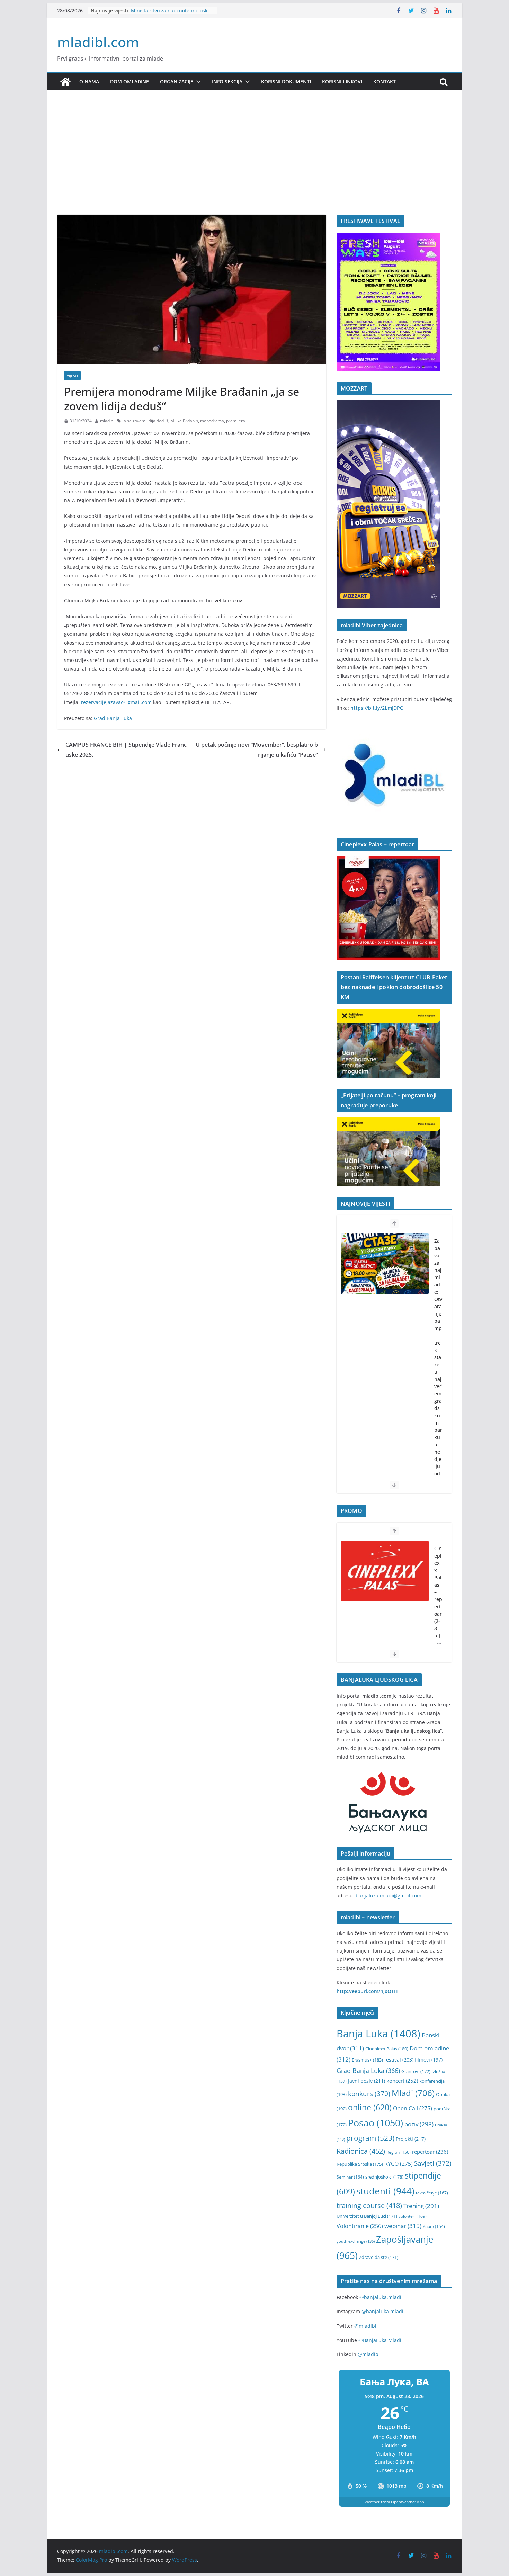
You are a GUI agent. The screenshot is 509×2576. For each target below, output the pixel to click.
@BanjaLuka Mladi (380, 2340)
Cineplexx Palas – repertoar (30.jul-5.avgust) (438, 1603)
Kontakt (385, 82)
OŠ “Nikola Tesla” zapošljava (163, 10)
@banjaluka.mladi (380, 2297)
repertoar (430, 2152)
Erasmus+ (367, 2060)
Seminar (350, 2177)
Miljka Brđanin (184, 421)
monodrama (212, 421)
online (370, 2107)
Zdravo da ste (379, 2257)
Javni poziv (367, 2081)
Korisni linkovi (342, 82)
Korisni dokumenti (286, 82)
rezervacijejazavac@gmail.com (116, 702)
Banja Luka (378, 2034)
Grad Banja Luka (113, 718)
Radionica (361, 2151)
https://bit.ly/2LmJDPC (377, 708)
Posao (376, 2123)
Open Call (413, 2108)
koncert (402, 2081)
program (370, 2138)
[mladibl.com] (65, 82)
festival (399, 2060)
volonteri (413, 2216)
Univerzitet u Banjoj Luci (367, 2216)
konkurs (369, 2094)
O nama (89, 82)
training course (369, 2205)
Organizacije (177, 82)
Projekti (411, 2139)
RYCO (399, 2164)
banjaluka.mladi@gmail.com (389, 1896)
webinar (403, 2226)
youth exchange (356, 2241)
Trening (421, 2206)
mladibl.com (98, 42)
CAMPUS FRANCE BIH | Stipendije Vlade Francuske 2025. (126, 750)
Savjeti (433, 2163)
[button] (197, 82)
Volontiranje (360, 2226)
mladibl (107, 421)
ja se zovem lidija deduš (145, 421)
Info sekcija (227, 82)
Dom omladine (130, 82)
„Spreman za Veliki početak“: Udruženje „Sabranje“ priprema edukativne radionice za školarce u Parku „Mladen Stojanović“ (438, 1397)
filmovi (429, 2060)
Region (399, 2152)
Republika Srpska (360, 2164)
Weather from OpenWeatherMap (394, 2502)
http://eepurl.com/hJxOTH (367, 1991)
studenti (385, 2191)
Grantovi (416, 2071)
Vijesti (72, 376)
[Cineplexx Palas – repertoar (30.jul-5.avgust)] (385, 1571)
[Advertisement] (254, 163)
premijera (236, 421)
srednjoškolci (384, 2177)
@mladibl (365, 2326)
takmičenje (432, 2193)
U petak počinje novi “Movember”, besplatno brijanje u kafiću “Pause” (257, 750)
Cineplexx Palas (387, 2049)
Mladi (413, 2093)
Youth (434, 2227)
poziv (419, 2124)
